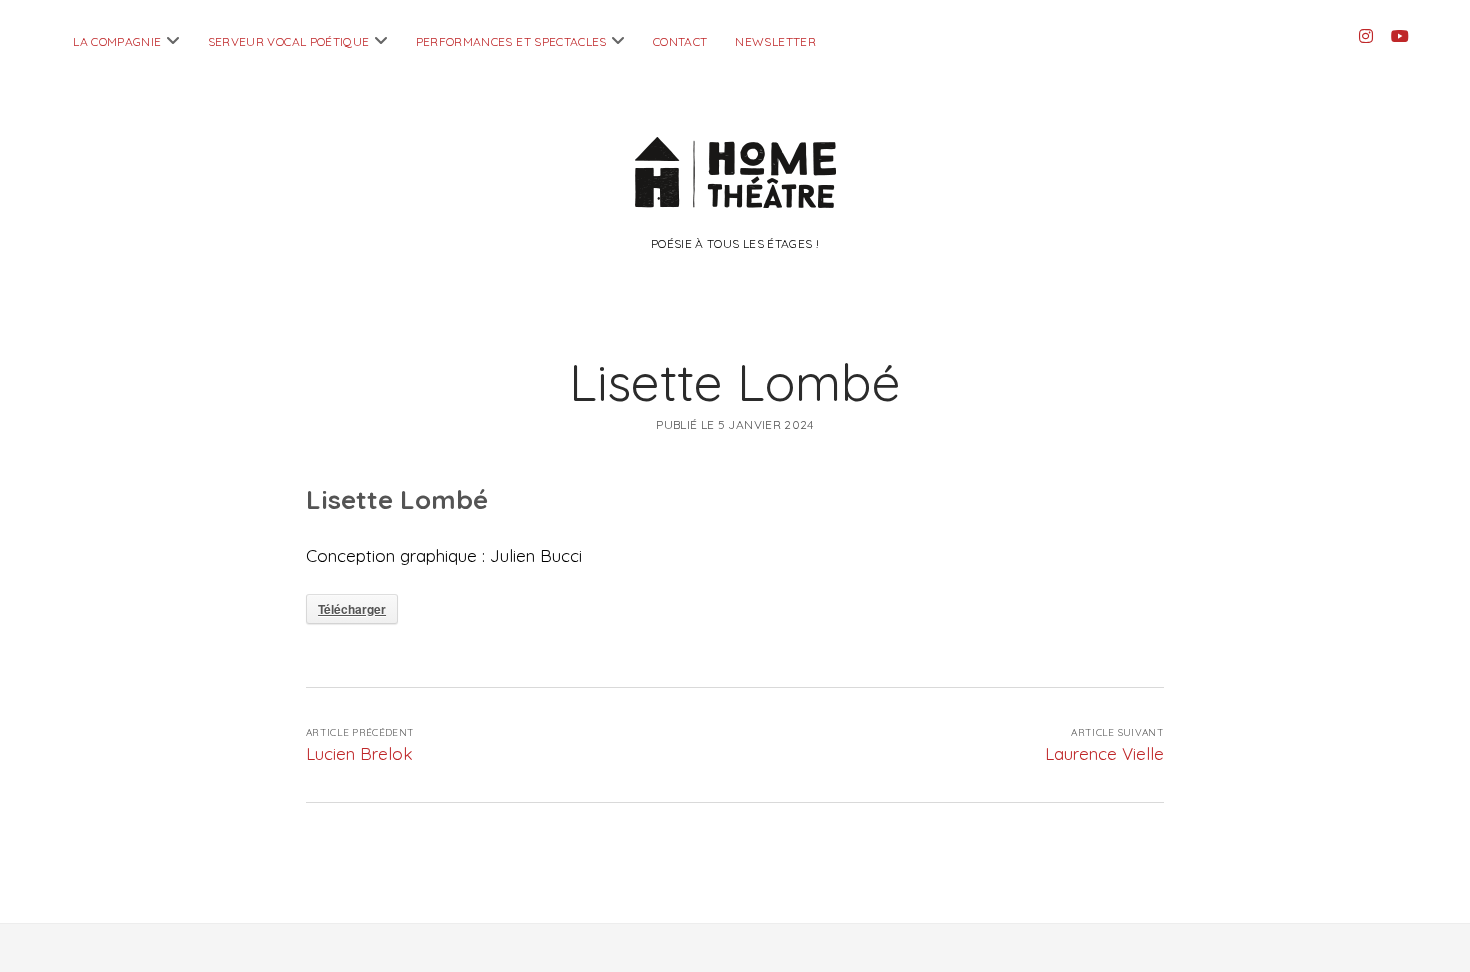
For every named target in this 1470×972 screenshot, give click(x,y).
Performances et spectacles (511, 41)
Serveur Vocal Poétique (289, 41)
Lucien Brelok (359, 753)
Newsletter (775, 41)
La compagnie (117, 41)
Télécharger (352, 609)
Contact (680, 41)
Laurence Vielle (1104, 753)
